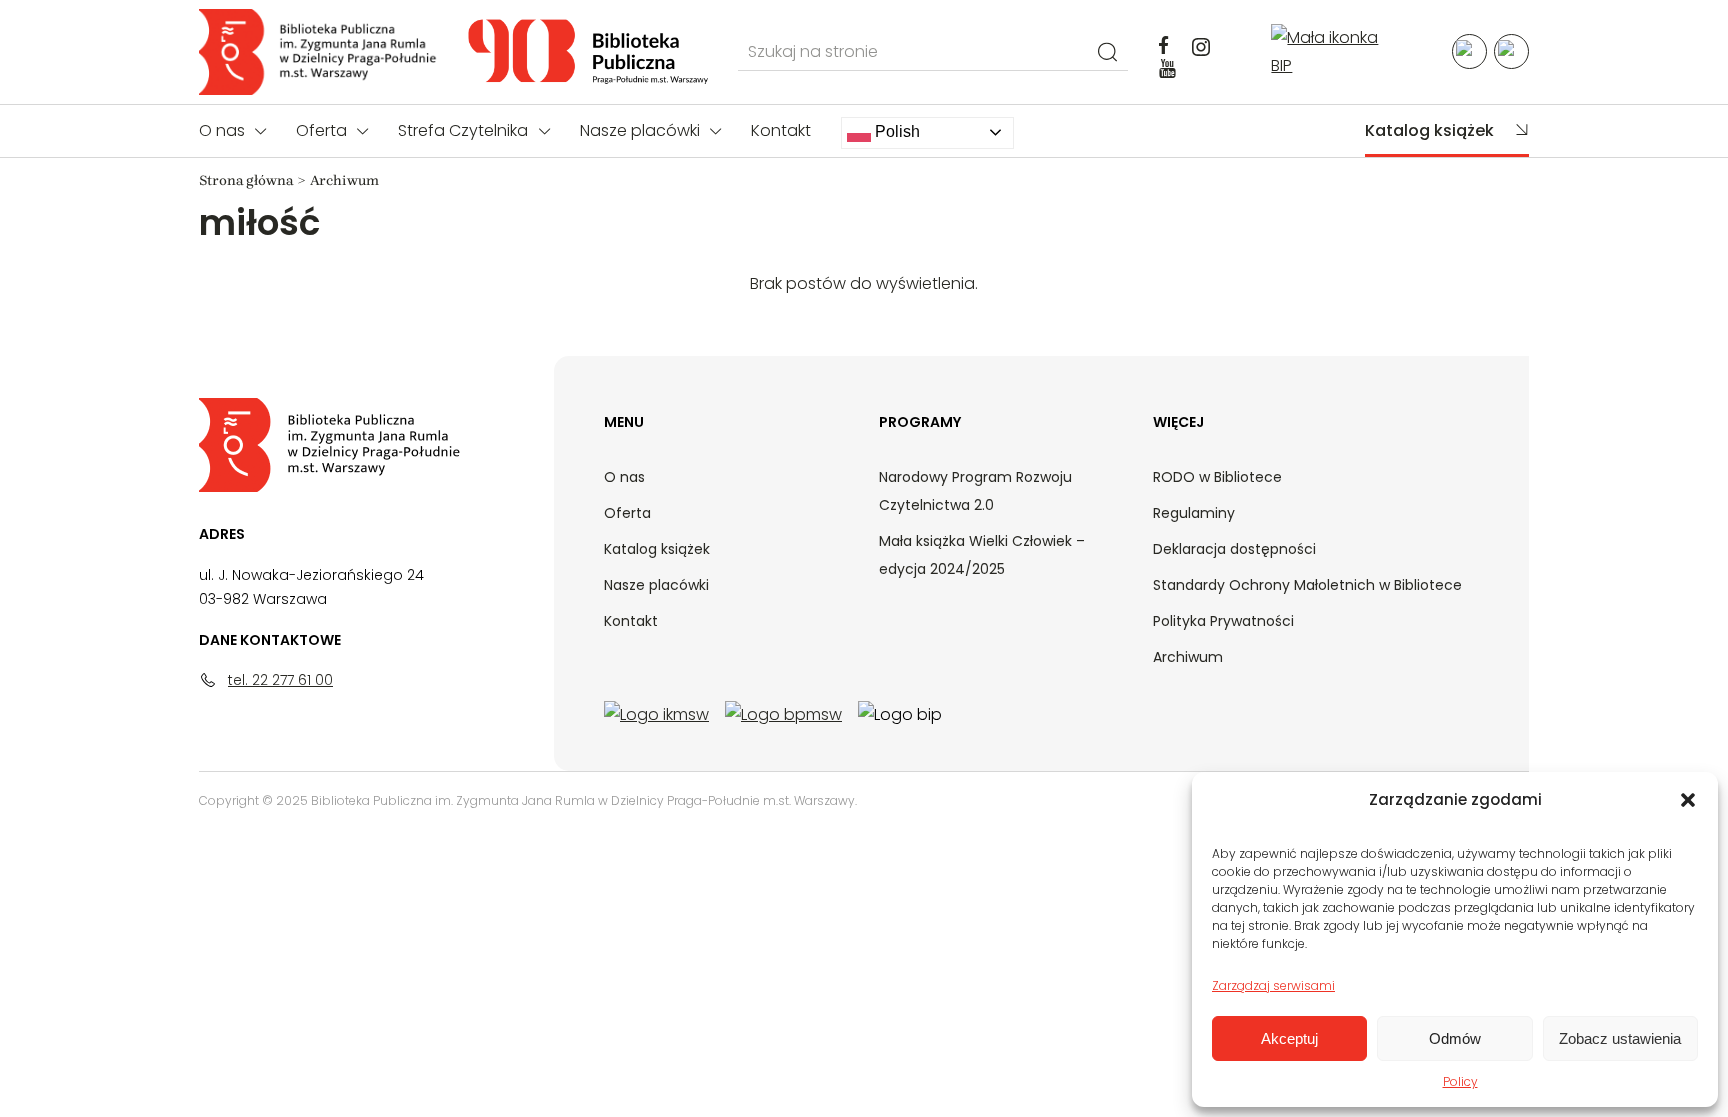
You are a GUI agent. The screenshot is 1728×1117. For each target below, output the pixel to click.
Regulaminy (1194, 513)
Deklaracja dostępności (1234, 549)
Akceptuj (1289, 1038)
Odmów (1455, 1038)
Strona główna (246, 180)
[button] (1688, 800)
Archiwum (1188, 657)
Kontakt (781, 130)
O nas (222, 130)
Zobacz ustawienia (1620, 1038)
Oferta (321, 130)
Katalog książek (1429, 130)
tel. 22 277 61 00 (280, 680)
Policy (1460, 1081)
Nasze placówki (640, 130)
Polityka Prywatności (1223, 621)
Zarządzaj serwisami (1273, 985)
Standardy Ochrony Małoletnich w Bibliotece (1307, 585)
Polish (895, 131)
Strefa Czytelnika (463, 130)
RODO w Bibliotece (1217, 477)
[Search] (1107, 51)
